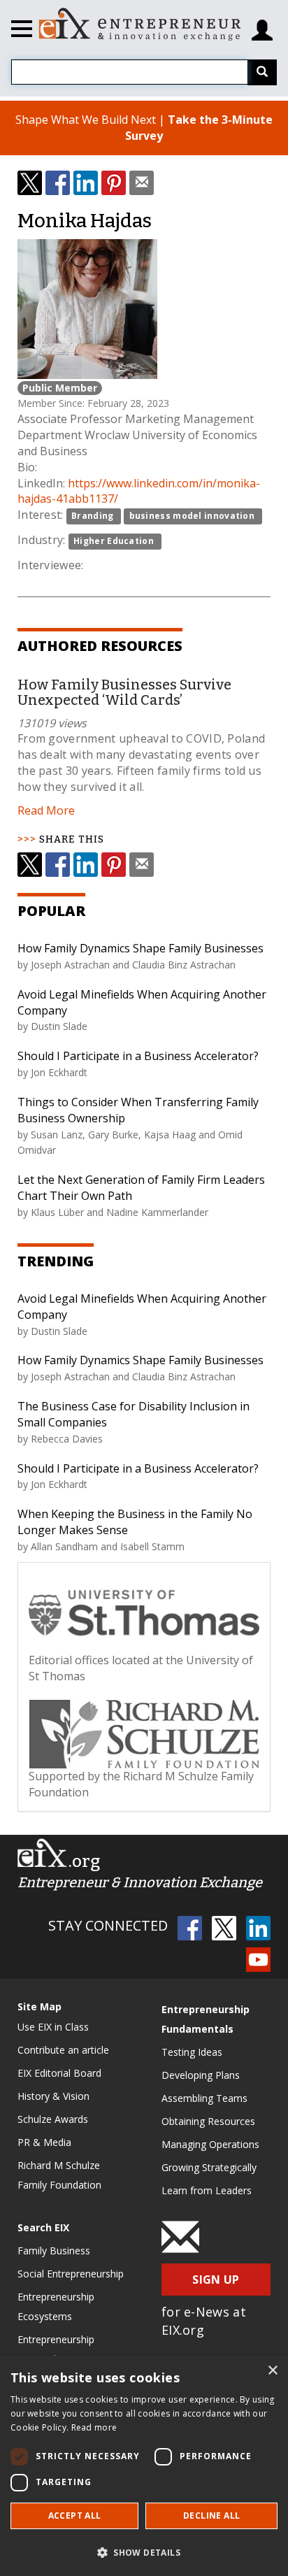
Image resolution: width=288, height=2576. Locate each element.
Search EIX (43, 2227)
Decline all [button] (211, 2516)
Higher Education (114, 541)
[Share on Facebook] (58, 183)
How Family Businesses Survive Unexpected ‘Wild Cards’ (124, 692)
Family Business (54, 2251)
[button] (144, 2552)
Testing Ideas (192, 2052)
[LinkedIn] (86, 183)
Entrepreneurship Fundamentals (206, 2019)
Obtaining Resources (208, 2121)
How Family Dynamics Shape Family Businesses (141, 948)
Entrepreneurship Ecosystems (56, 2306)
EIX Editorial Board (59, 2073)
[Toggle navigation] (22, 31)
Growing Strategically (209, 2167)
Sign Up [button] (216, 2280)
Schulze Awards (53, 2119)
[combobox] (130, 72)
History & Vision (53, 2096)
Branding (92, 516)
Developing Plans (201, 2075)
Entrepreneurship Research (56, 2349)
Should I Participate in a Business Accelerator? (138, 1056)
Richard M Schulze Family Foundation (59, 2175)
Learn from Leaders (207, 2190)
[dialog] (144, 2466)
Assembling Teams (204, 2098)
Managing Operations (210, 2144)
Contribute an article (63, 2050)
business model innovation (192, 516)
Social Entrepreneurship (71, 2274)
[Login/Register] (262, 25)
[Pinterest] (114, 183)
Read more (94, 2427)
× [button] (272, 2371)
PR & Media (44, 2142)
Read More (46, 810)
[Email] (142, 183)
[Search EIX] (262, 72)
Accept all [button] (75, 2516)
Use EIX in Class (53, 2027)
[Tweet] (30, 183)
